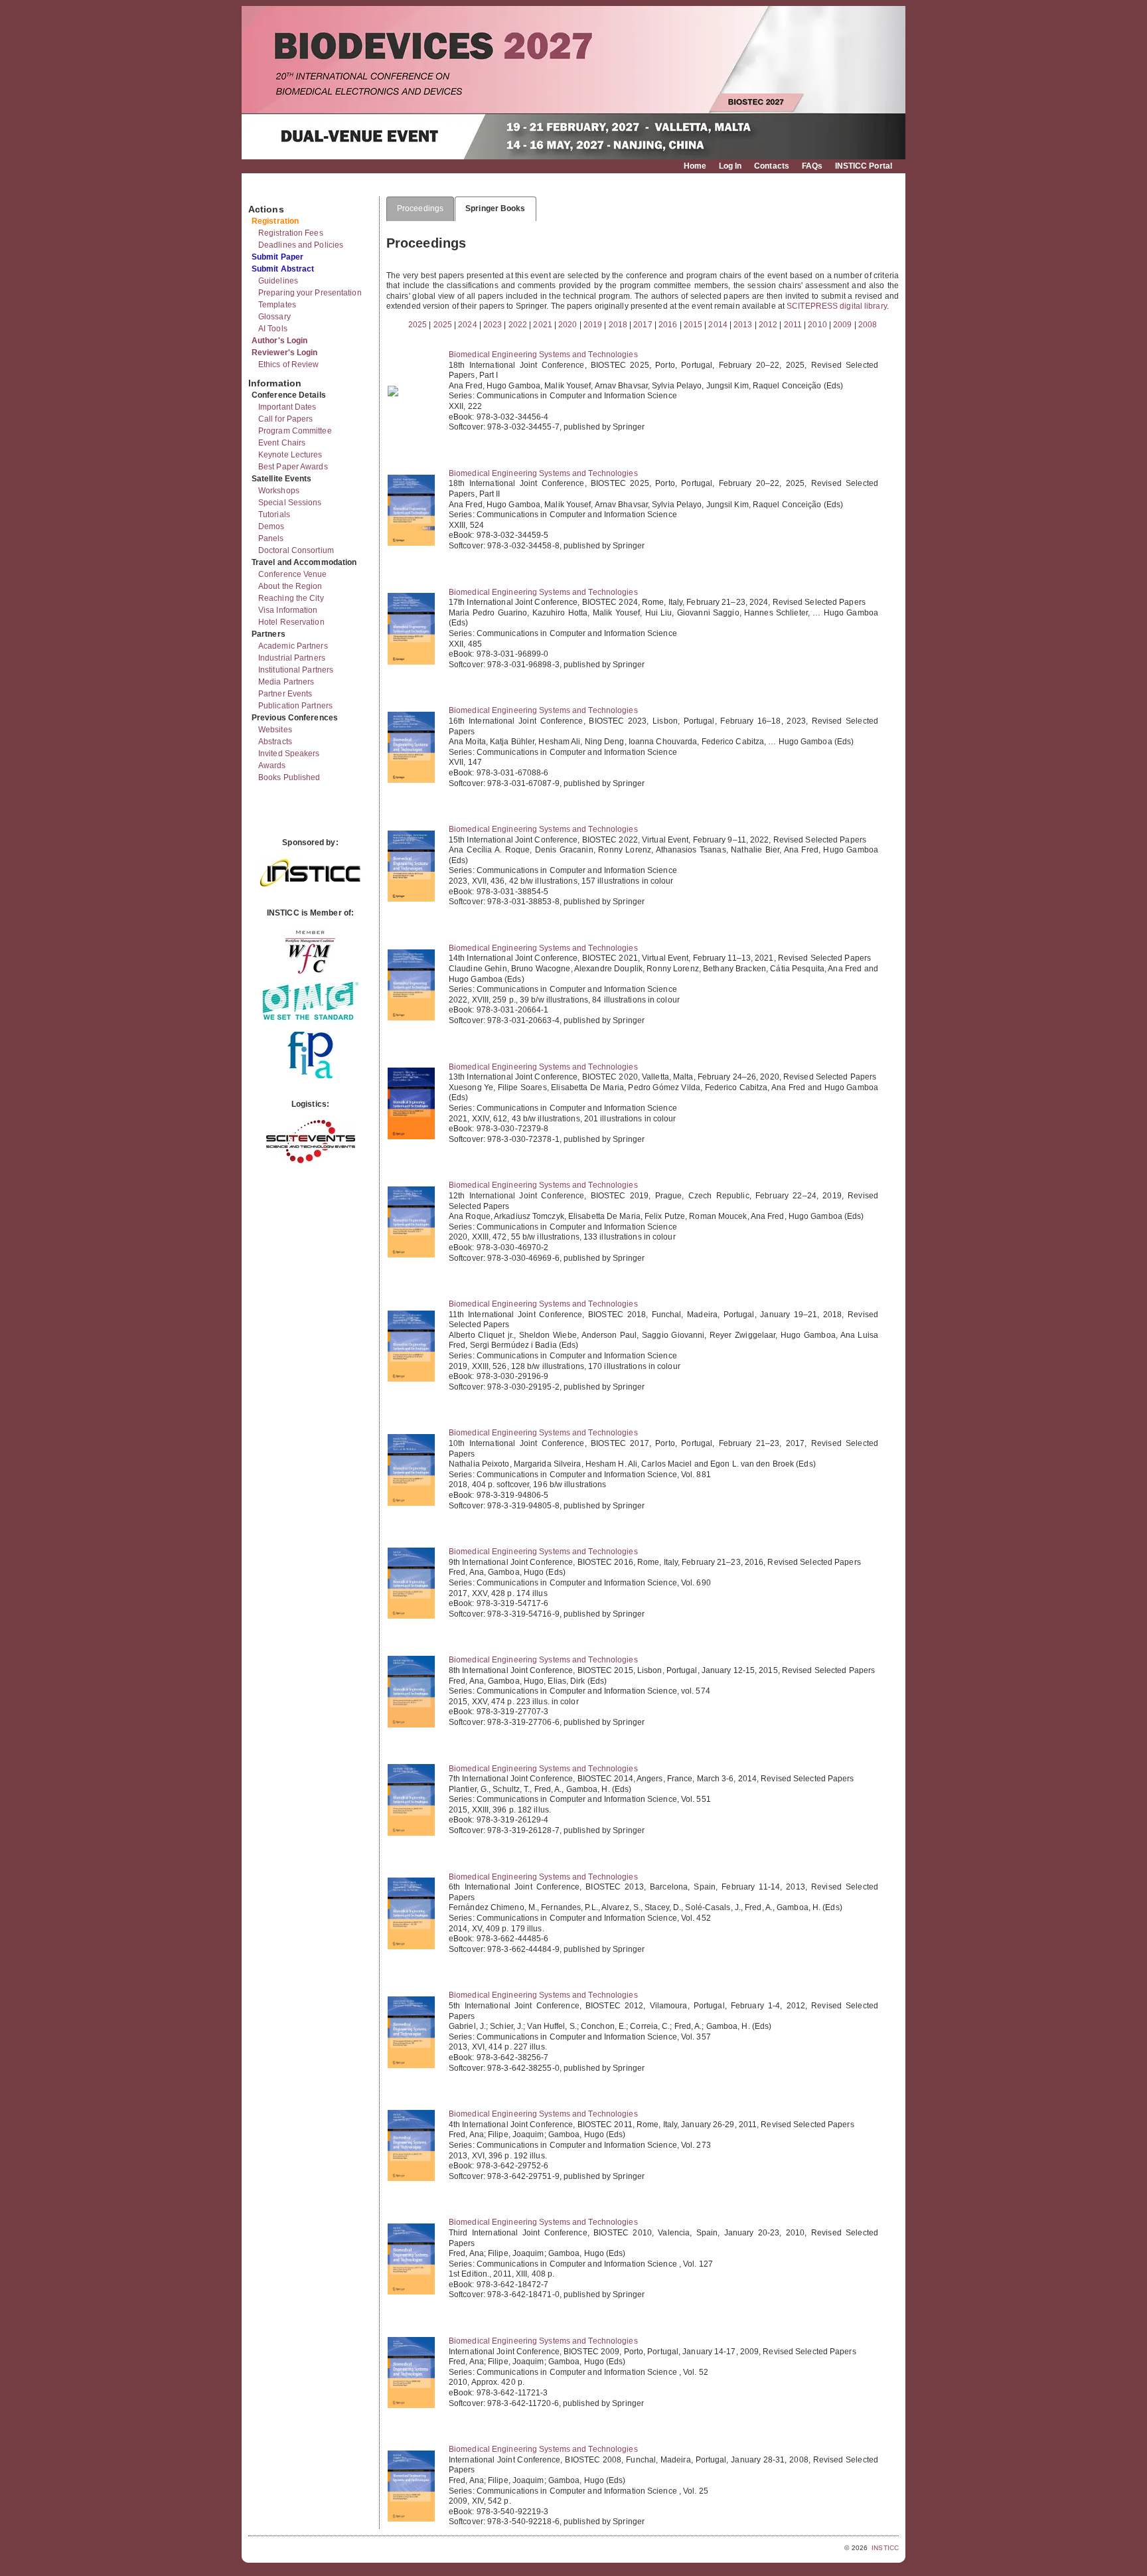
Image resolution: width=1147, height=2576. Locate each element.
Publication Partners (295, 706)
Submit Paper (277, 257)
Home (695, 166)
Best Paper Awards (293, 467)
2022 (518, 325)
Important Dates (287, 407)
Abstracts (275, 742)
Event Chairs (282, 443)
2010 (817, 325)
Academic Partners (293, 646)
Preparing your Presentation (310, 293)
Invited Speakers (289, 754)
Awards (272, 765)
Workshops (279, 491)
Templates (277, 305)
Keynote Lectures (290, 455)
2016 (668, 325)
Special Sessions (290, 503)
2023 (493, 325)
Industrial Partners (292, 658)
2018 (618, 325)
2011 (793, 325)
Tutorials (274, 515)
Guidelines (278, 281)
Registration (275, 221)
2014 (718, 325)
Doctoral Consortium (296, 550)
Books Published (289, 777)
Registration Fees (291, 233)
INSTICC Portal (864, 166)
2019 (593, 325)
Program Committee (295, 431)
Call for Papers (286, 419)
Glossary (274, 317)
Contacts (772, 166)
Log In (730, 166)
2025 (418, 325)
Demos (271, 526)
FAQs (812, 166)
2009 (842, 325)
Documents (263, 191)
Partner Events (285, 694)
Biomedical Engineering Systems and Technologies (543, 355)
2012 (768, 325)
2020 (568, 325)
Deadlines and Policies (301, 245)
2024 (467, 325)
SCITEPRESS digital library (837, 306)
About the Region (290, 586)
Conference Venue (293, 574)
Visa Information (288, 610)
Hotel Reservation (291, 622)
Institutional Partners (296, 670)
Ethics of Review (289, 364)
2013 (743, 325)
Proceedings (420, 208)
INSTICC (885, 2548)
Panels (271, 538)
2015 (693, 325)
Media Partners (286, 682)
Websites (275, 730)
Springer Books (495, 208)
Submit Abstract (283, 269)
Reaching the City (291, 598)
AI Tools (273, 329)
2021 (542, 325)
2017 (643, 325)
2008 (868, 325)
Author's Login (279, 341)
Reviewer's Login (285, 353)
